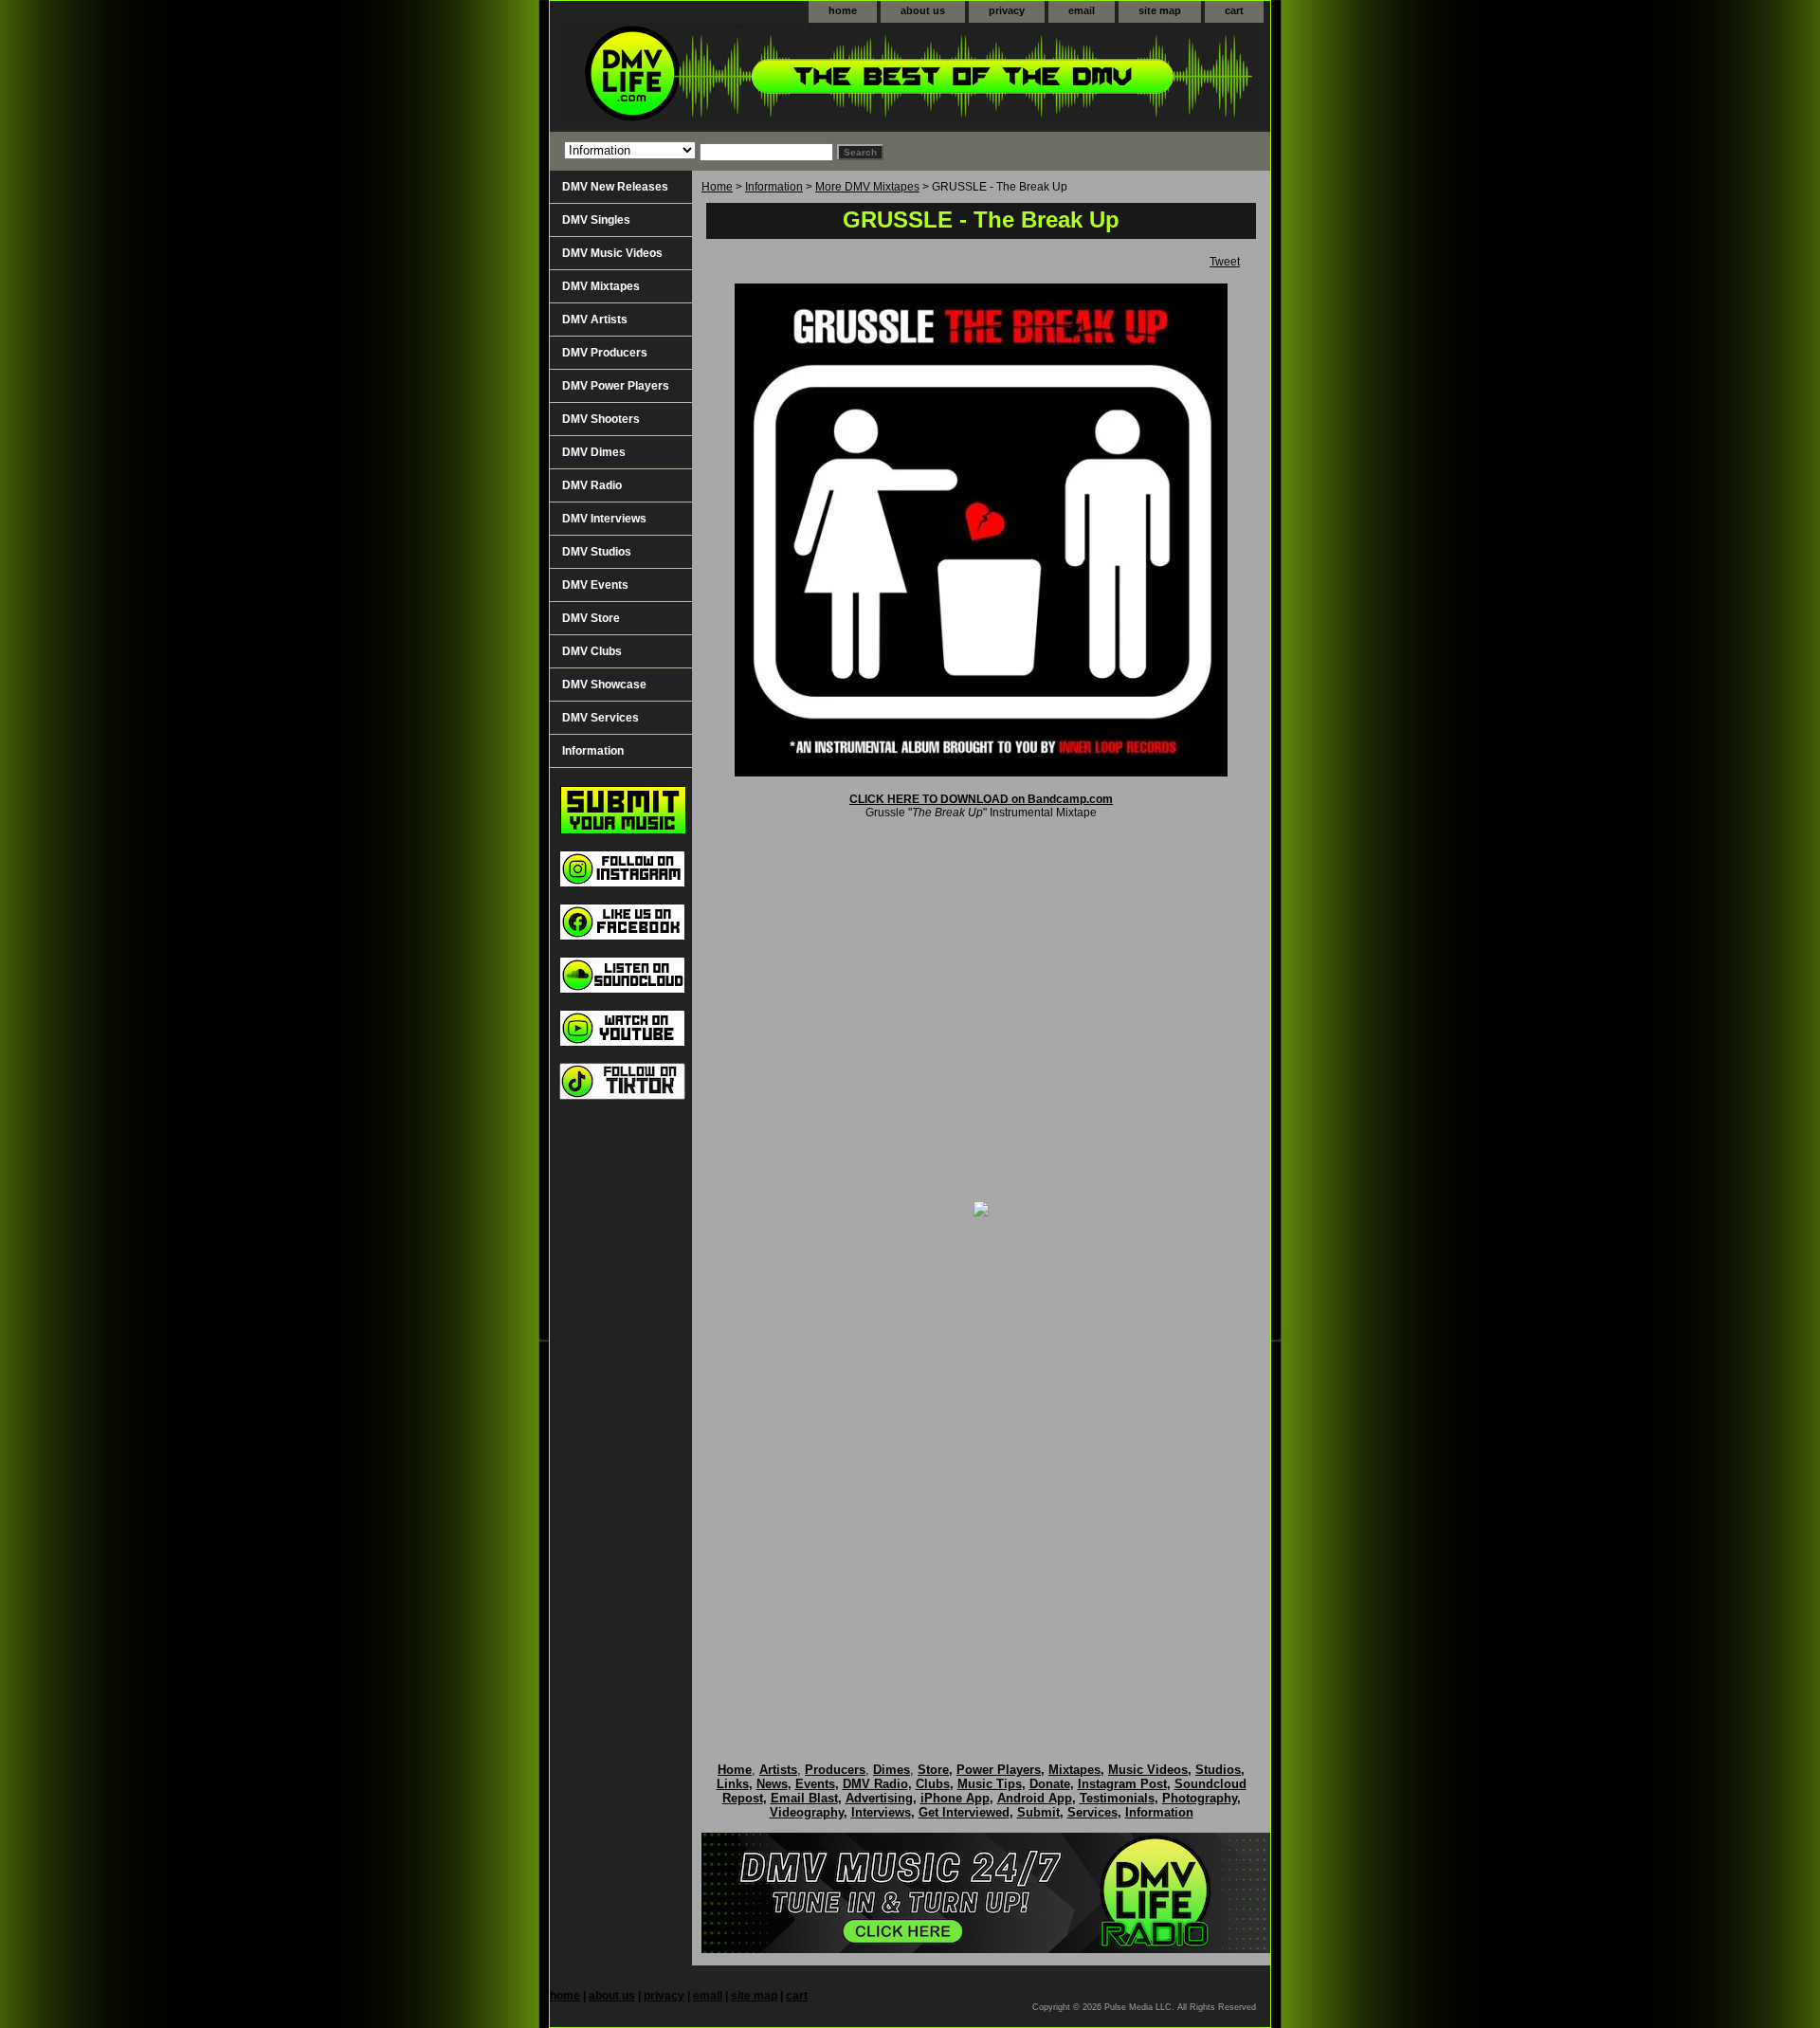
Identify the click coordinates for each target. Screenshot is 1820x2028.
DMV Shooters (601, 419)
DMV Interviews (604, 519)
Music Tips (990, 1784)
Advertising (879, 1798)
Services (1092, 1812)
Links (733, 1784)
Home (717, 187)
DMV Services (601, 718)
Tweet (1225, 262)
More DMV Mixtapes (867, 187)
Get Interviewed (964, 1812)
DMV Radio (592, 485)
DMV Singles (596, 220)
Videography (807, 1812)
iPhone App (955, 1798)
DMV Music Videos (612, 253)
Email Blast (804, 1798)
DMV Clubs (592, 651)
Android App (1035, 1798)
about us (923, 10)
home (843, 10)
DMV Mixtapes (601, 286)
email (1082, 10)
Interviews (881, 1812)
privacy (1007, 10)
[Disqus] (981, 1470)
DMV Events (595, 585)
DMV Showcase (604, 685)
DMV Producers (605, 353)
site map (1160, 10)
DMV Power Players (616, 386)
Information (774, 187)
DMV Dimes (594, 452)
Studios (1218, 1770)
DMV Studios (597, 552)
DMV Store (591, 618)
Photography (1200, 1798)
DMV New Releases (615, 187)
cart (1234, 10)
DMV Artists (595, 320)
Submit (1038, 1812)
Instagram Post (1122, 1784)
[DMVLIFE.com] (787, 77)
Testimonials (1117, 1798)
